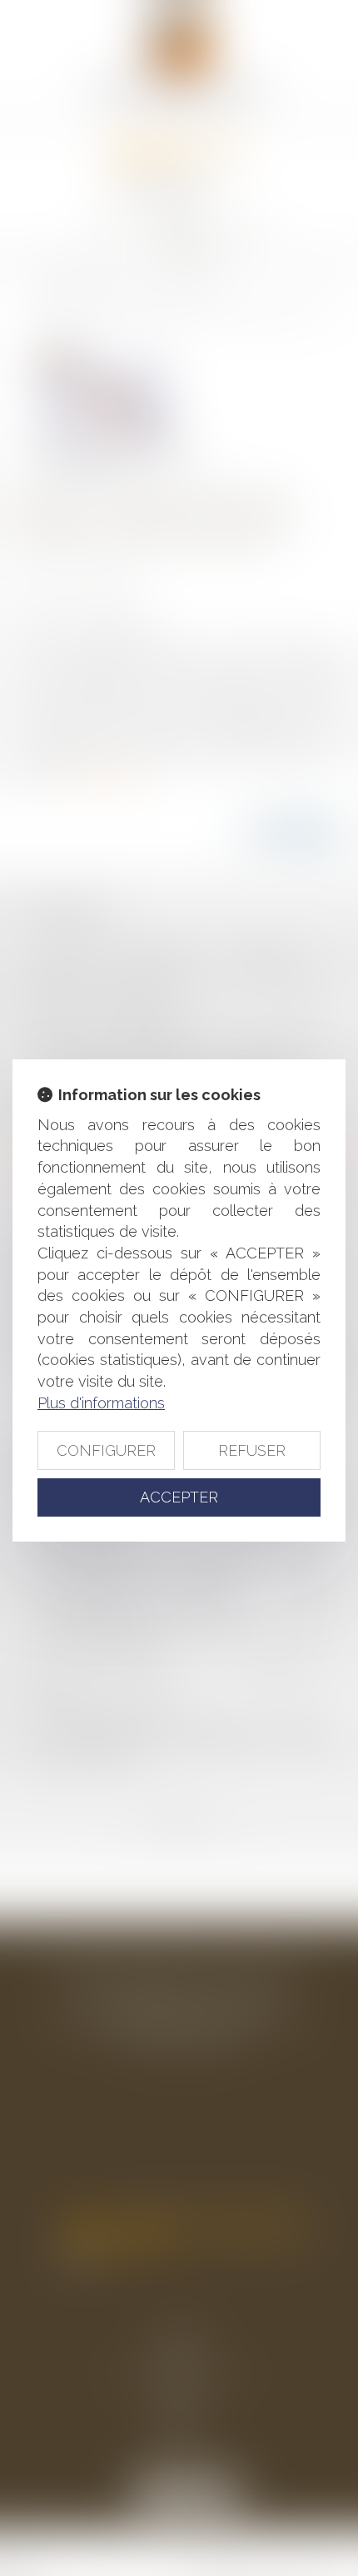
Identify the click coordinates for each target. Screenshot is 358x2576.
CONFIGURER (106, 1450)
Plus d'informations (101, 1403)
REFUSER (252, 1450)
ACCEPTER (179, 1497)
